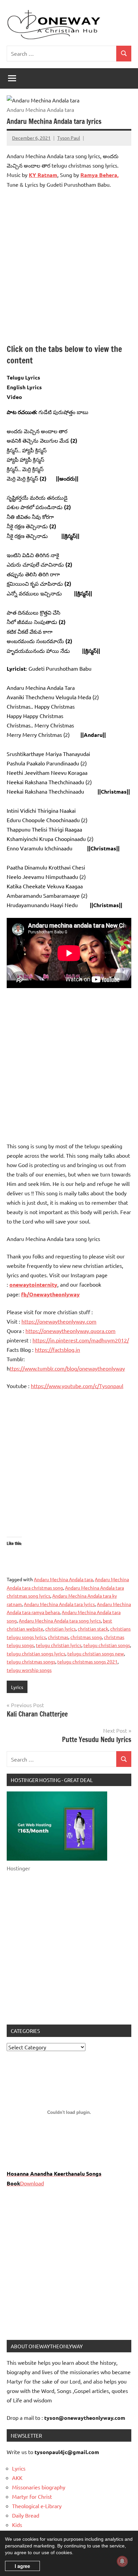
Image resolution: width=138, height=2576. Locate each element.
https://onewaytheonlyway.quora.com (71, 1331)
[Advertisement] (69, 266)
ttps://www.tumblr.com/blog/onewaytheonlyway (67, 1368)
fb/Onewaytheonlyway (50, 1294)
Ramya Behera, (99, 175)
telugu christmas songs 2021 (87, 1661)
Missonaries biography (39, 2487)
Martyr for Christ (32, 2496)
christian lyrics (60, 1629)
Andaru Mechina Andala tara (63, 1579)
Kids (17, 2525)
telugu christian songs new (96, 1653)
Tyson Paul (69, 138)
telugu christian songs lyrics (36, 1653)
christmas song (86, 1637)
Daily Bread (26, 2515)
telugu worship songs (29, 1670)
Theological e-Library (37, 2506)
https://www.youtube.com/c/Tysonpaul (77, 1386)
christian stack (93, 1629)
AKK (17, 2478)
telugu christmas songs (31, 1661)
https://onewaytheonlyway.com (59, 1321)
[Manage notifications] (122, 2561)
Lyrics (17, 1687)
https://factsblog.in (57, 1349)
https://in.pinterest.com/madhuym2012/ (81, 1340)
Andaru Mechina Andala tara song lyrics (60, 1620)
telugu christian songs (107, 1645)
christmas (58, 1637)
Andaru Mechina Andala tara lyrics (59, 1604)
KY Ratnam (43, 175)
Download (32, 2183)
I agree (22, 2566)
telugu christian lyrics (59, 1645)
